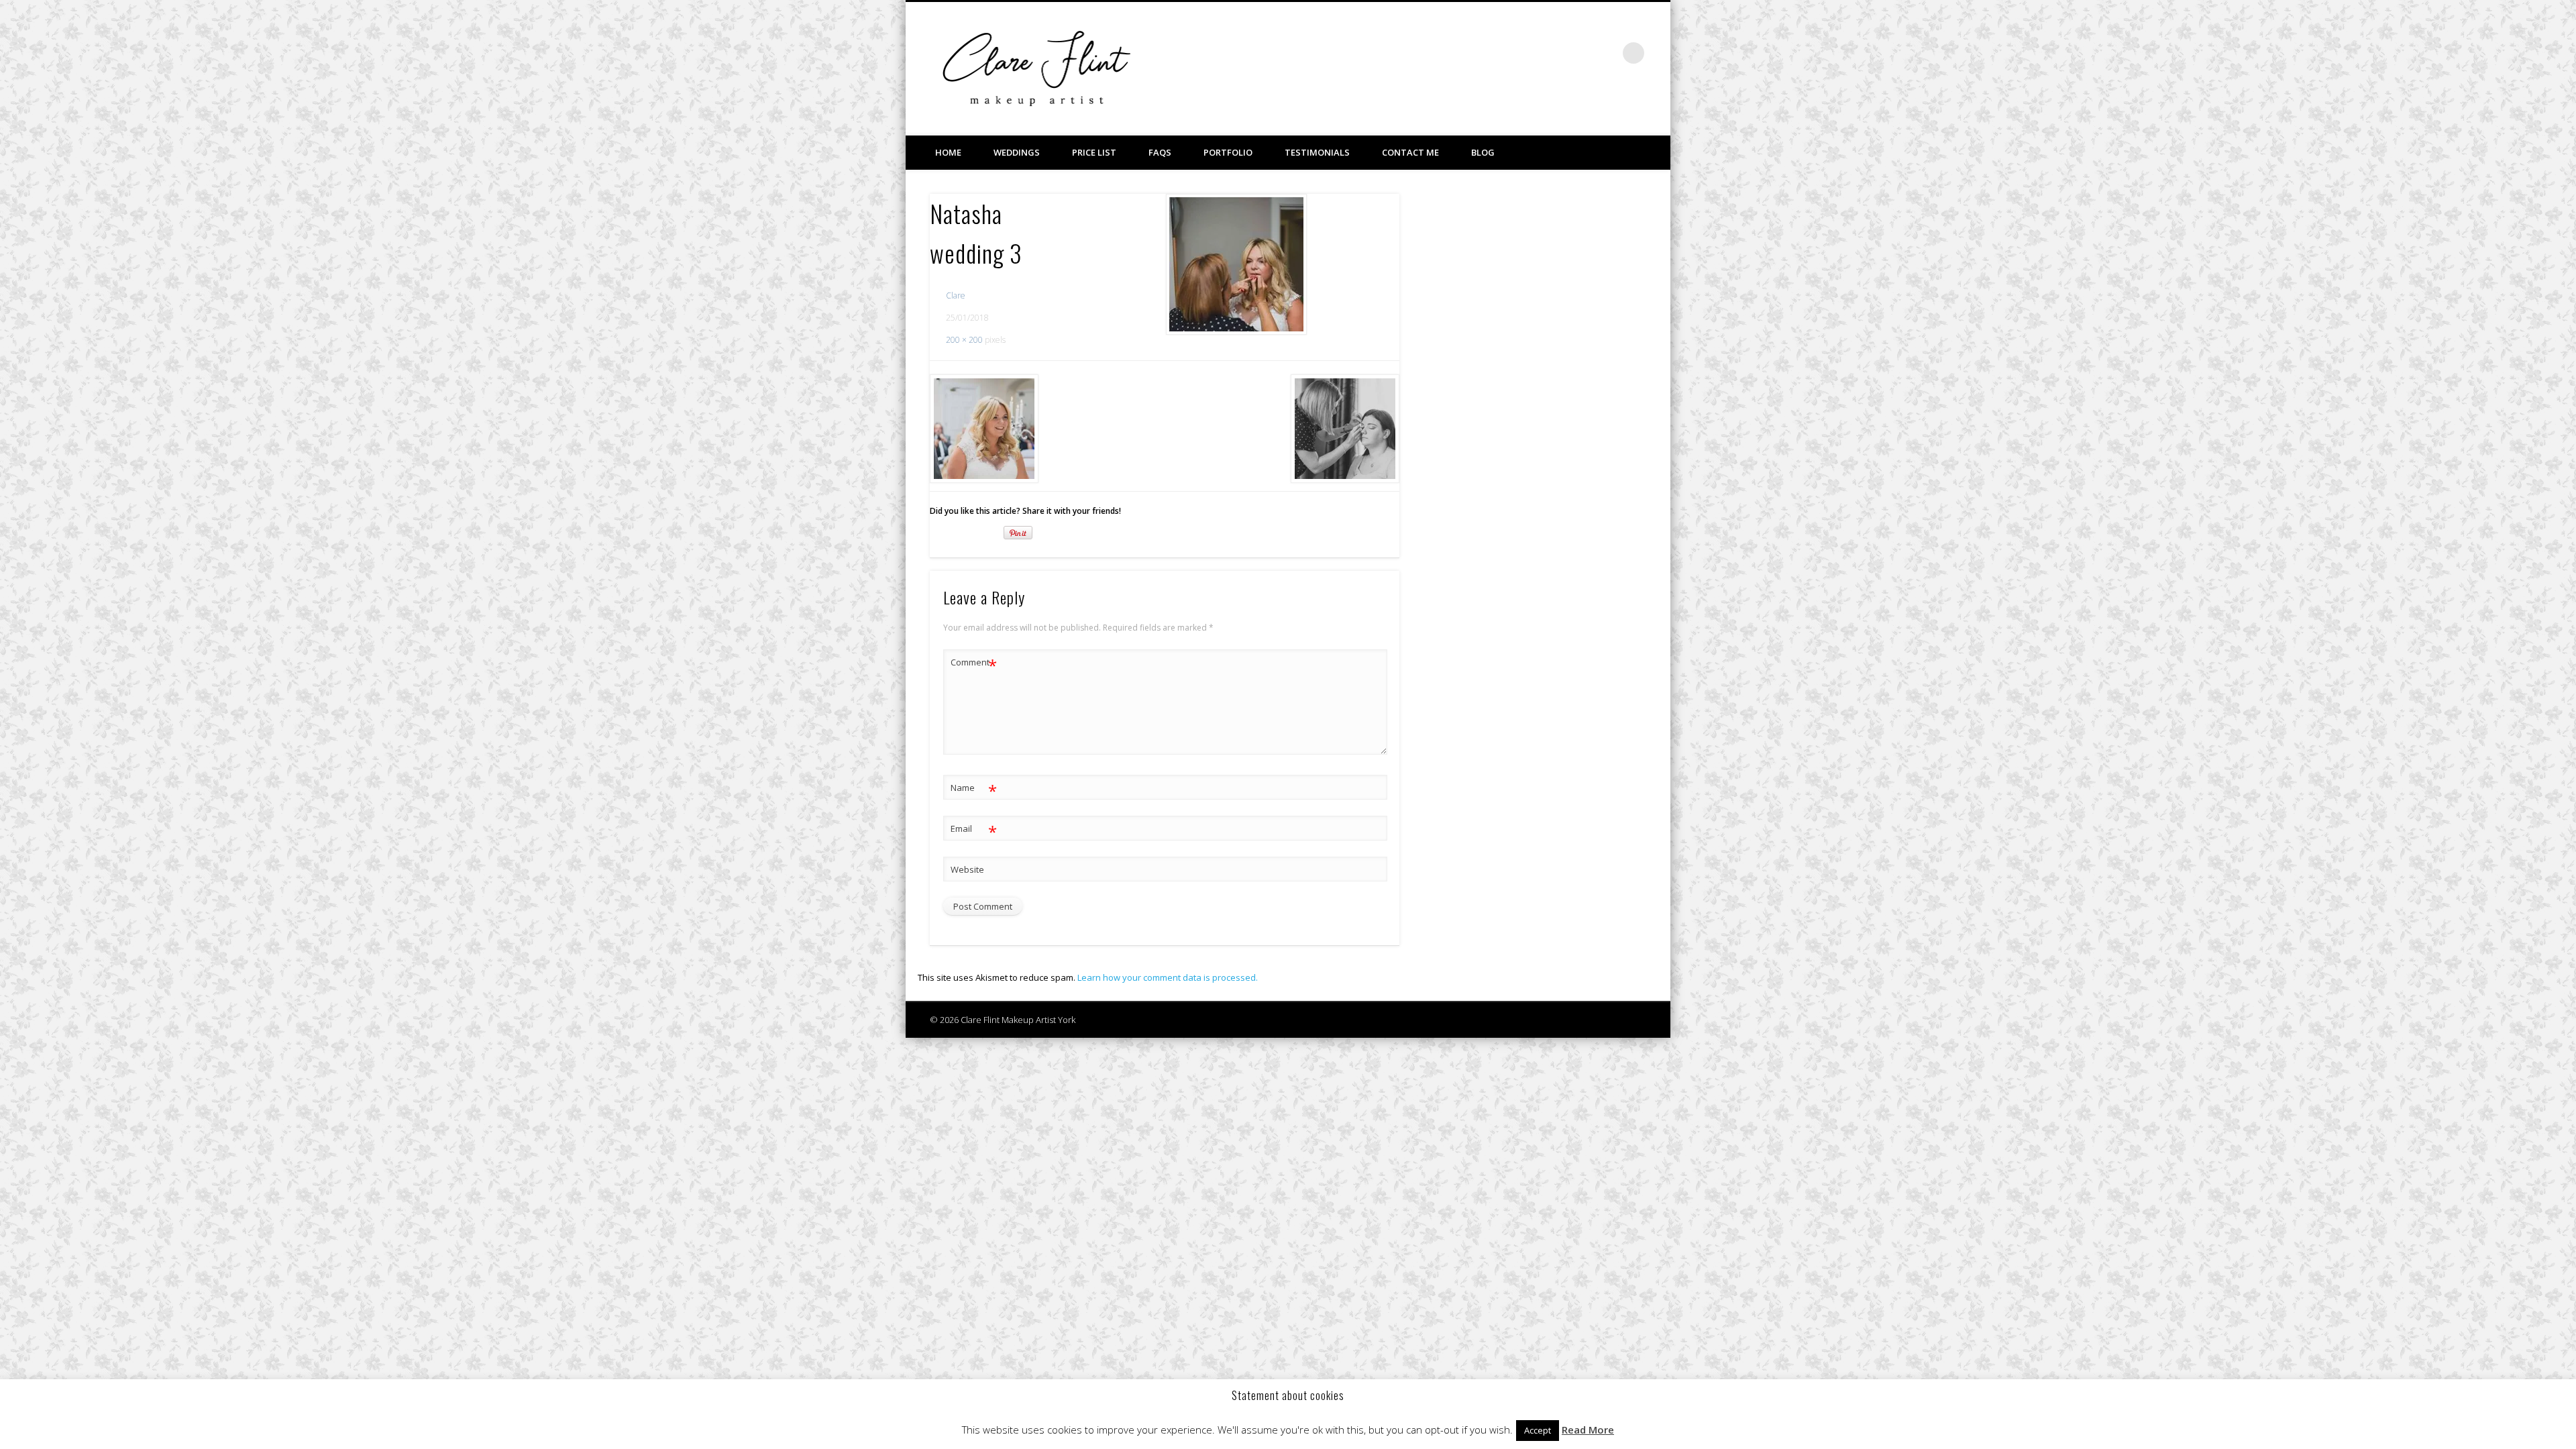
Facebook (1551, 53)
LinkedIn (1606, 53)
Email (974, 830)
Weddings (1017, 152)
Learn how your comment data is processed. (1168, 977)
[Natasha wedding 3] (1236, 264)
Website (967, 869)
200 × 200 (964, 340)
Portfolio (1228, 152)
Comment (974, 664)
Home (948, 152)
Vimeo (1578, 53)
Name (974, 790)
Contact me (1410, 152)
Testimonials (1317, 152)
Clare (956, 296)
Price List (1094, 152)
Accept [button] (1538, 1430)
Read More (1588, 1430)
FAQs (1160, 152)
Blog (1483, 152)
